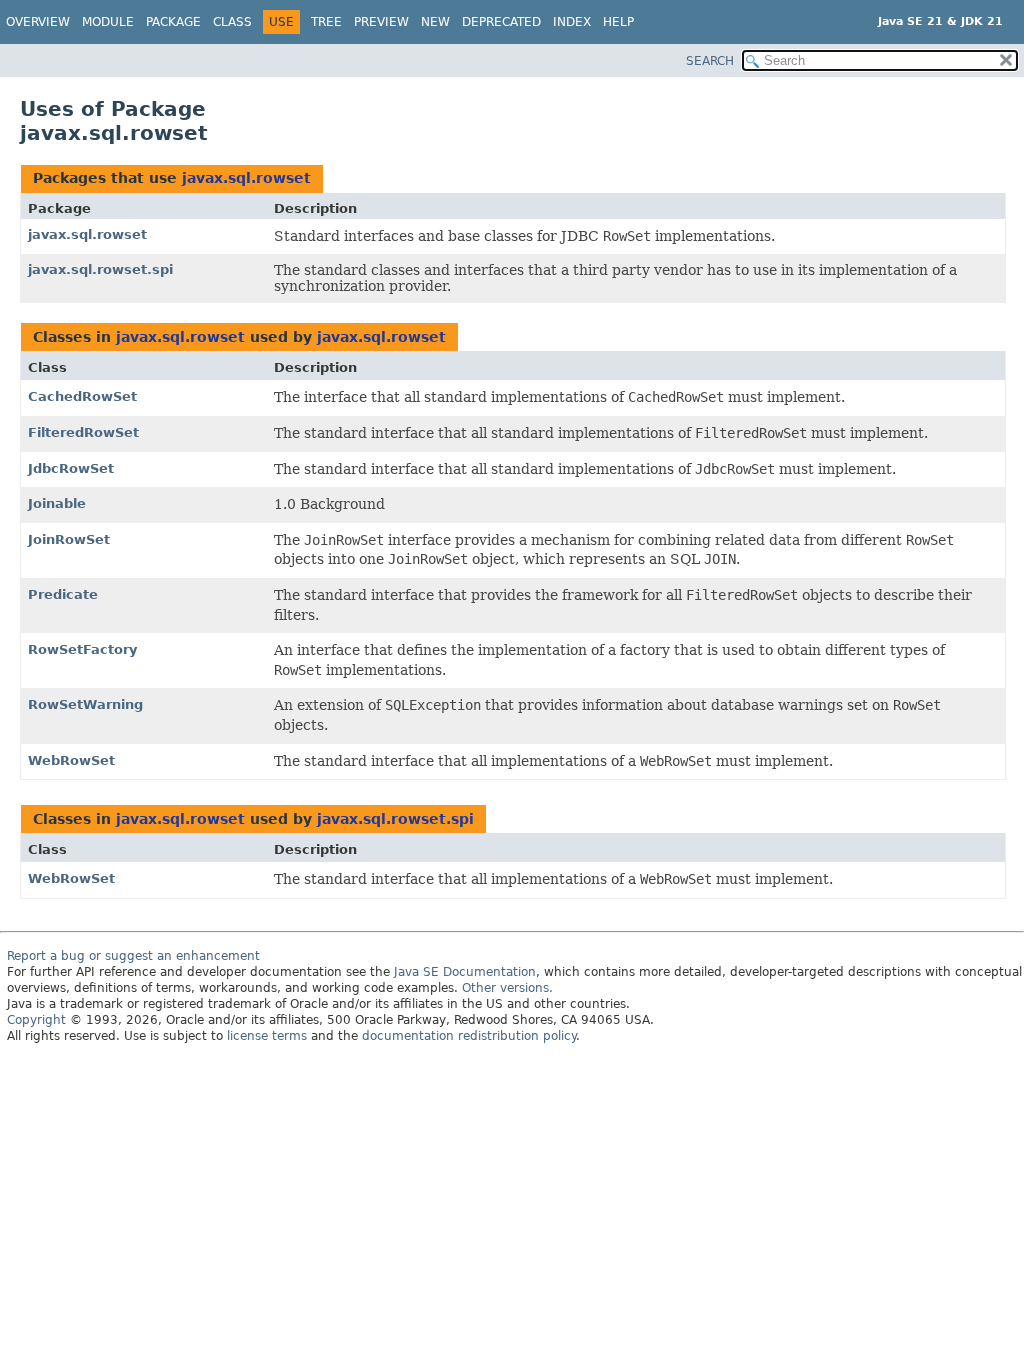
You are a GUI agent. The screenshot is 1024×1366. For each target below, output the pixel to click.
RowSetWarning (85, 704)
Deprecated (501, 22)
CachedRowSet (82, 396)
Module (108, 22)
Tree (326, 22)
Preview (381, 22)
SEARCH (710, 61)
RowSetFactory (82, 649)
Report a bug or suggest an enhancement (133, 956)
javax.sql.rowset (246, 178)
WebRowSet (71, 760)
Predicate (63, 594)
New (435, 22)
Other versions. (507, 988)
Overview (38, 22)
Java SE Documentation (465, 972)
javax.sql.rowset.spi (100, 269)
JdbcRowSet (71, 468)
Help (618, 22)
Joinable (57, 503)
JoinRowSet (69, 539)
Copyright (36, 1020)
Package (173, 22)
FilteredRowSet (83, 432)
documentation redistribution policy (469, 1036)
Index (572, 22)
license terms (267, 1036)
